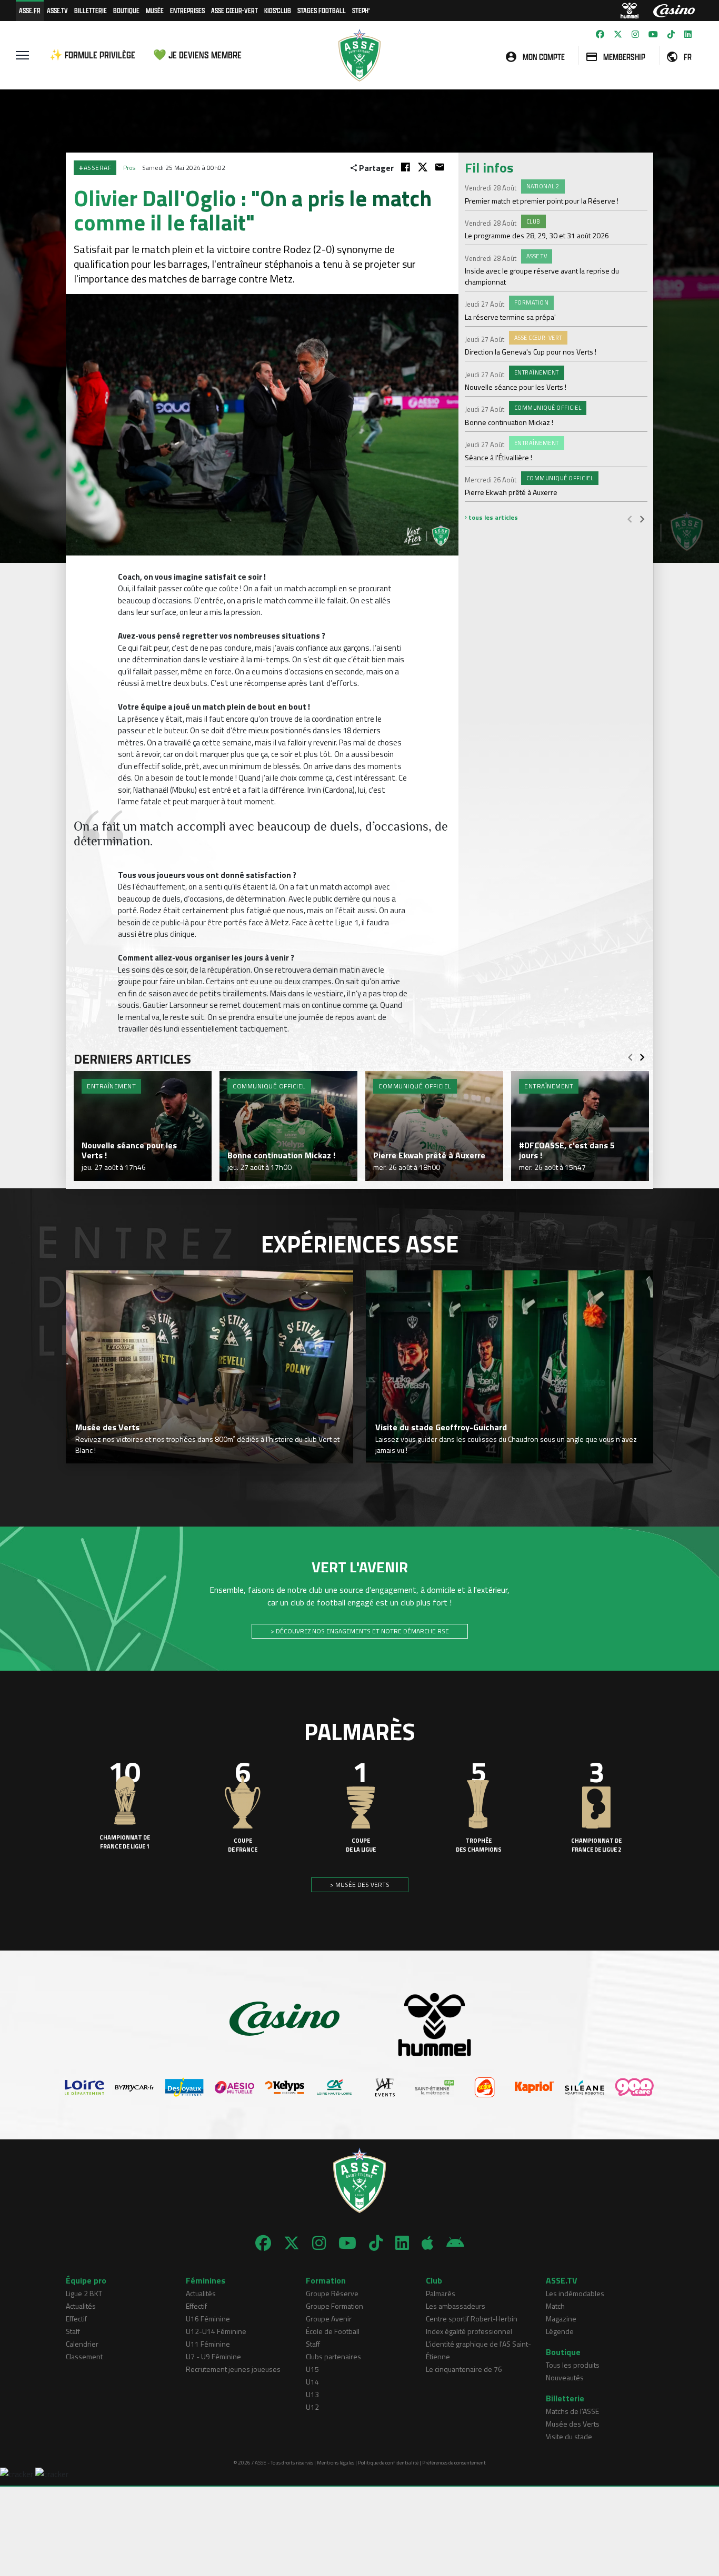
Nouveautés (565, 2377)
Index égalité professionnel (469, 2331)
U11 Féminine (208, 2344)
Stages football (322, 10)
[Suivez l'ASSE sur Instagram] (635, 34)
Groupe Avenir (329, 2319)
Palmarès (441, 2293)
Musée (155, 10)
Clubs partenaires (333, 2356)
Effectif (76, 2319)
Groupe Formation (334, 2306)
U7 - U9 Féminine (213, 2356)
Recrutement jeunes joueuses (233, 2369)
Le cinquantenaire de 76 (464, 2369)
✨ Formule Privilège (92, 55)
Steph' (361, 10)
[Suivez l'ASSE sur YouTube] (653, 34)
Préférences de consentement (454, 2463)
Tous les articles (492, 517)
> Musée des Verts (360, 1885)
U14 (312, 2382)
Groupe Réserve (332, 2293)
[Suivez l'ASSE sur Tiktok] (671, 34)
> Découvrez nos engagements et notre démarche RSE (360, 1631)
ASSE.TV (57, 10)
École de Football (333, 2331)
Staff (73, 2331)
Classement (84, 2356)
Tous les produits (573, 2365)
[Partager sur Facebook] (406, 167)
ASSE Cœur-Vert (234, 10)
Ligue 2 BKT (84, 2293)
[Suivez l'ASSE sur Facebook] (600, 34)
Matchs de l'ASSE (572, 2411)
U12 (312, 2407)
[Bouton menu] (22, 55)
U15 (312, 2369)
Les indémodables (575, 2293)
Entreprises (187, 10)
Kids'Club (278, 10)
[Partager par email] (440, 167)
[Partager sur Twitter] (423, 167)
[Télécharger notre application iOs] (428, 2243)
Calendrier (82, 2344)
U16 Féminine (208, 2319)
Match (555, 2306)
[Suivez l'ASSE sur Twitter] (618, 34)
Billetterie (91, 10)
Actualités (81, 2306)
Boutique (126, 10)
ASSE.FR (30, 10)
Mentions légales (336, 2463)
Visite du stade (569, 2436)
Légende (560, 2331)
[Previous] (630, 519)
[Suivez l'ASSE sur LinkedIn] (688, 34)
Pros (129, 168)
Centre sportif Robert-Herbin (472, 2319)
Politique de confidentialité (388, 2463)
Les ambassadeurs (456, 2306)
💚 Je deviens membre (197, 55)
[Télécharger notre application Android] (455, 2243)
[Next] (642, 519)
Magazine (561, 2319)
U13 (312, 2394)
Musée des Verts (573, 2424)
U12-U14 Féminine (216, 2331)
